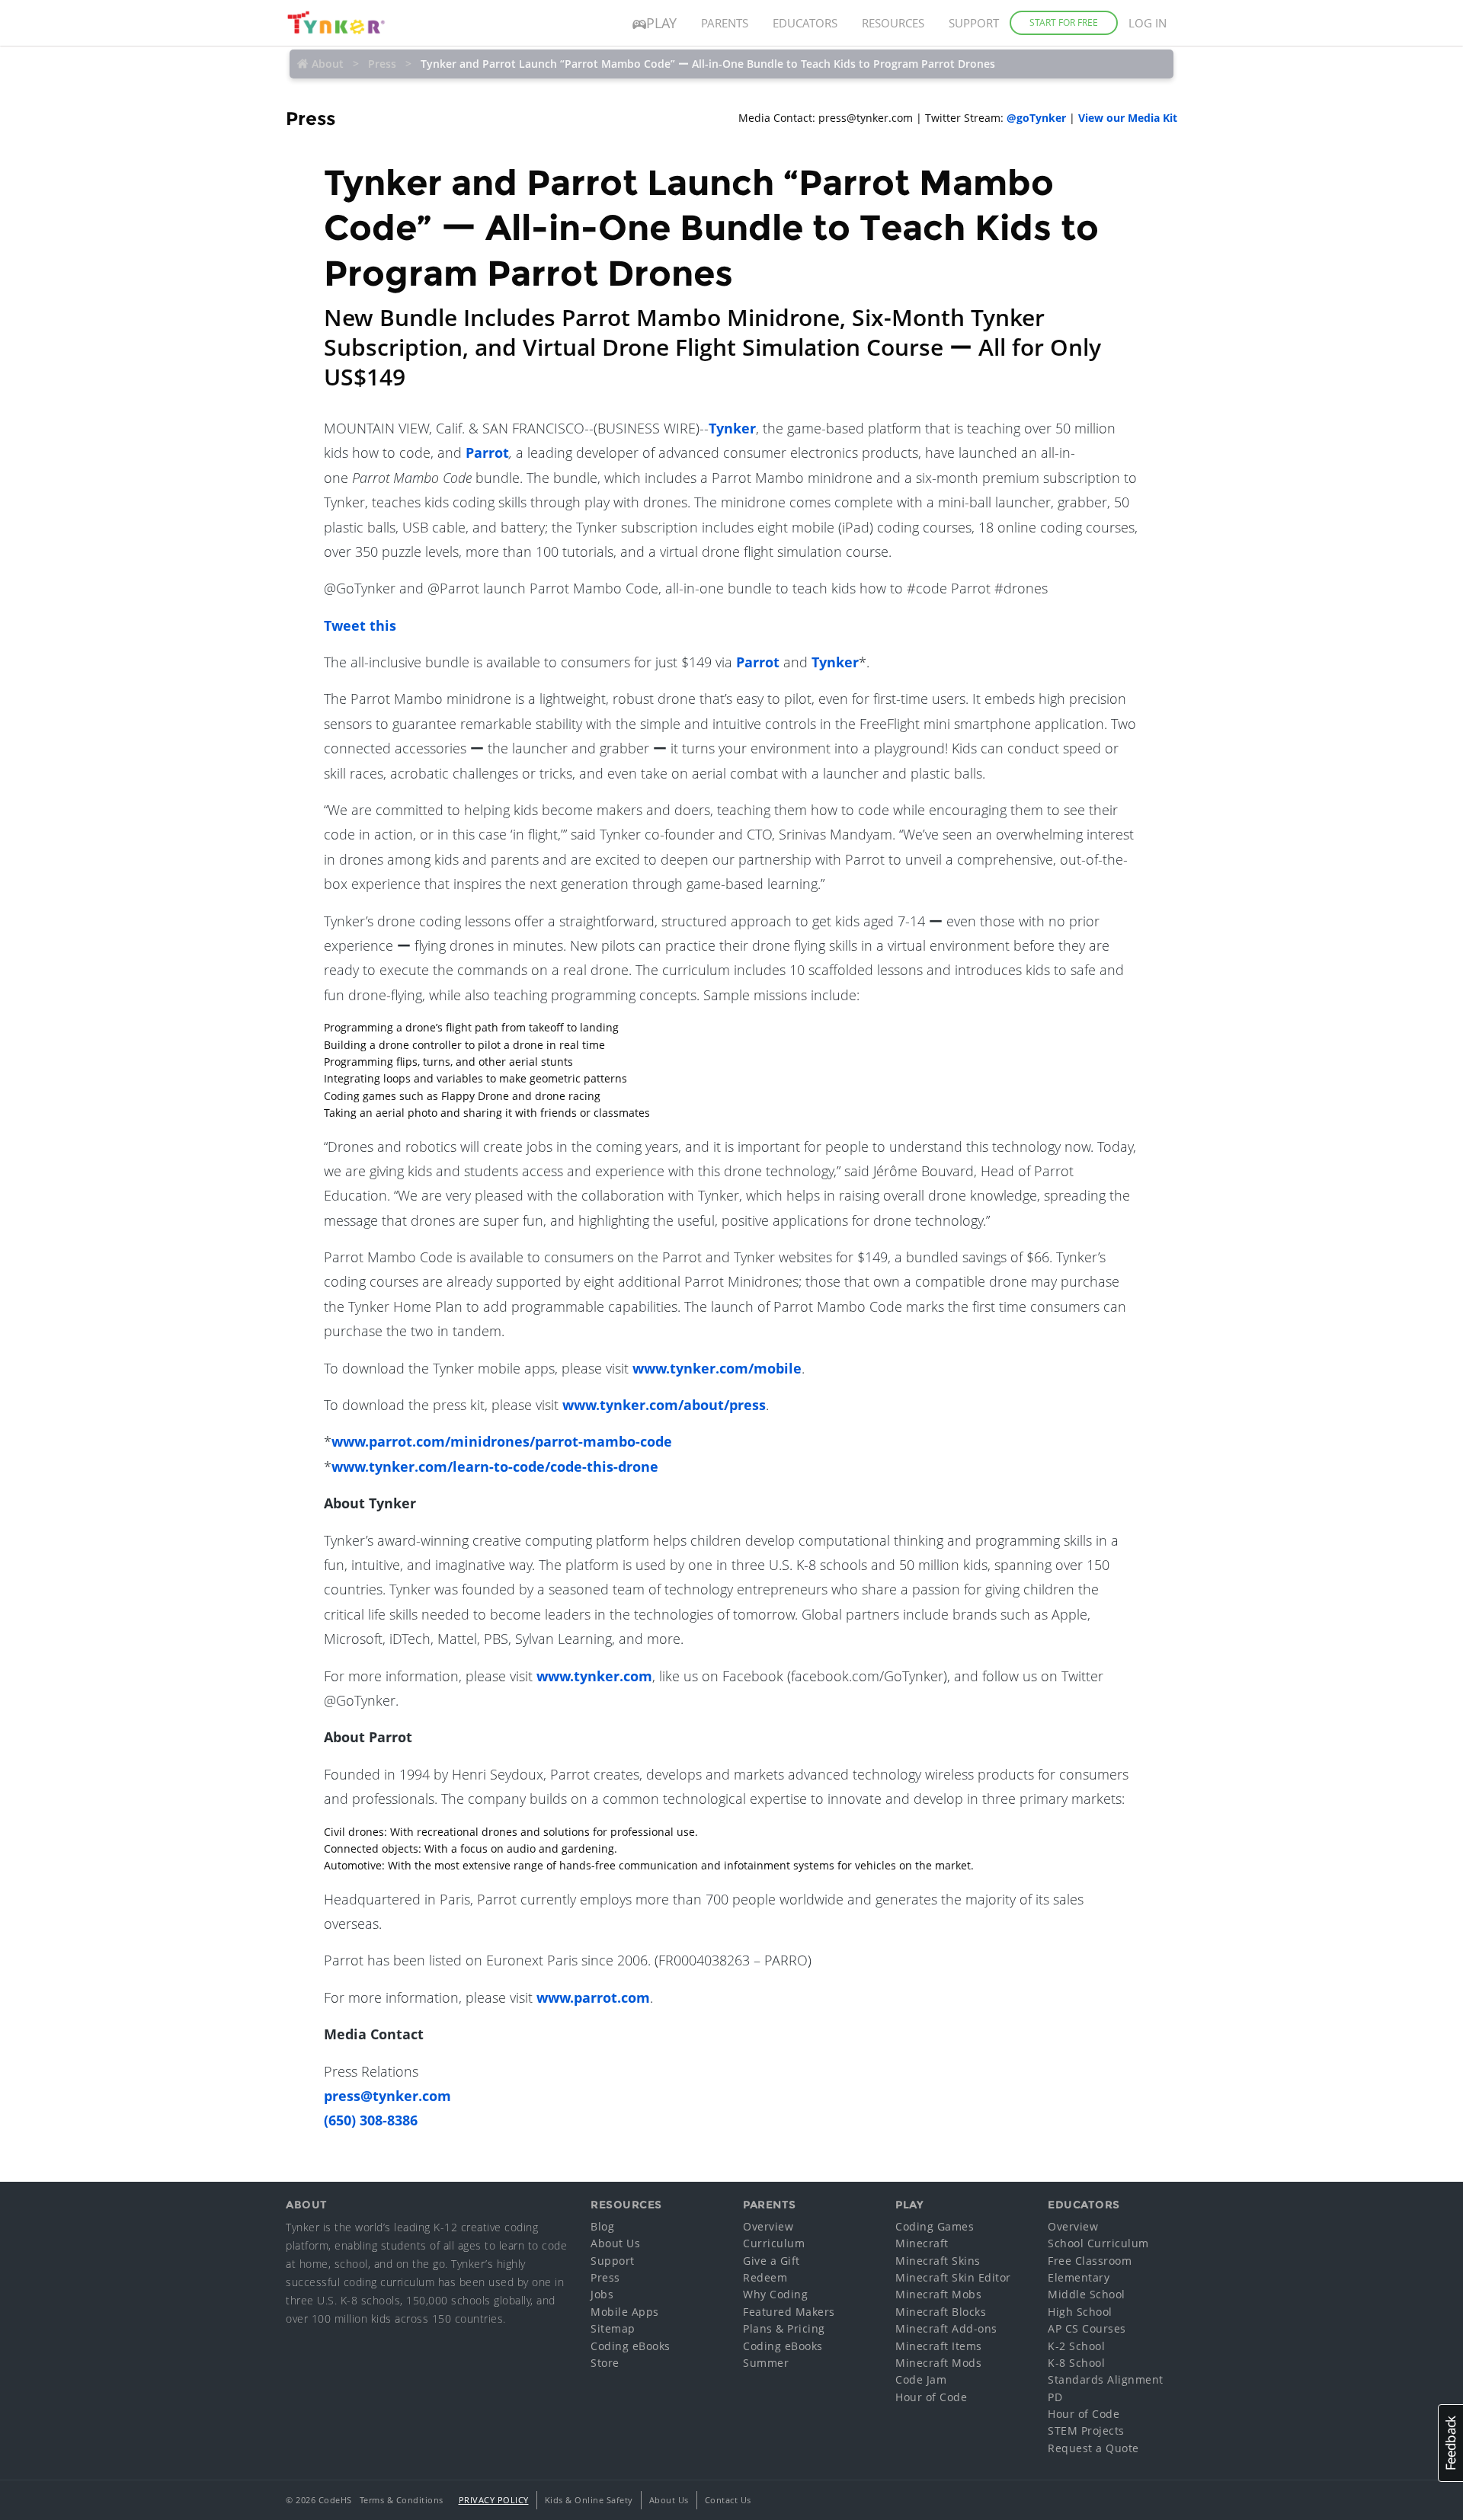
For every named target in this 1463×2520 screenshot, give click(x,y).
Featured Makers (789, 2312)
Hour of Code (931, 2397)
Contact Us (728, 2500)
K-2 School (1076, 2346)
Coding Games (935, 2226)
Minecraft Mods (938, 2363)
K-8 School (1076, 2363)
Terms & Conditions (402, 2500)
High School (1080, 2312)
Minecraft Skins (938, 2261)
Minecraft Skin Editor (953, 2277)
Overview (768, 2226)
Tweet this (360, 625)
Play (661, 23)
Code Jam (921, 2379)
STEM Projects (1086, 2430)
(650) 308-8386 (371, 2120)
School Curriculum (1098, 2243)
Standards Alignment (1106, 2379)
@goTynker (1036, 118)
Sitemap (613, 2328)
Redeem (765, 2277)
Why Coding (775, 2294)
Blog (602, 2226)
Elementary (1079, 2277)
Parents (725, 23)
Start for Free (1064, 22)
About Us (615, 2243)
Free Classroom (1090, 2261)
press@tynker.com (387, 2096)
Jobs (602, 2294)
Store (605, 2363)
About (328, 64)
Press (382, 64)
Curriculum (774, 2243)
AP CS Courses (1087, 2328)
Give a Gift (772, 2261)
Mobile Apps (625, 2312)
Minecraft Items (939, 2346)
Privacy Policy (494, 2500)
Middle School (1087, 2294)
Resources (893, 23)
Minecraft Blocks (941, 2312)
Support (974, 23)
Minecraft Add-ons (946, 2328)
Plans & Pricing (784, 2328)
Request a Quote (1093, 2448)
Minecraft (922, 2243)
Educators (805, 23)
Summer (766, 2363)
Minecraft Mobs (938, 2294)
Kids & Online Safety (589, 2500)
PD (1055, 2397)
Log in (1148, 23)
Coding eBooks (631, 2346)
